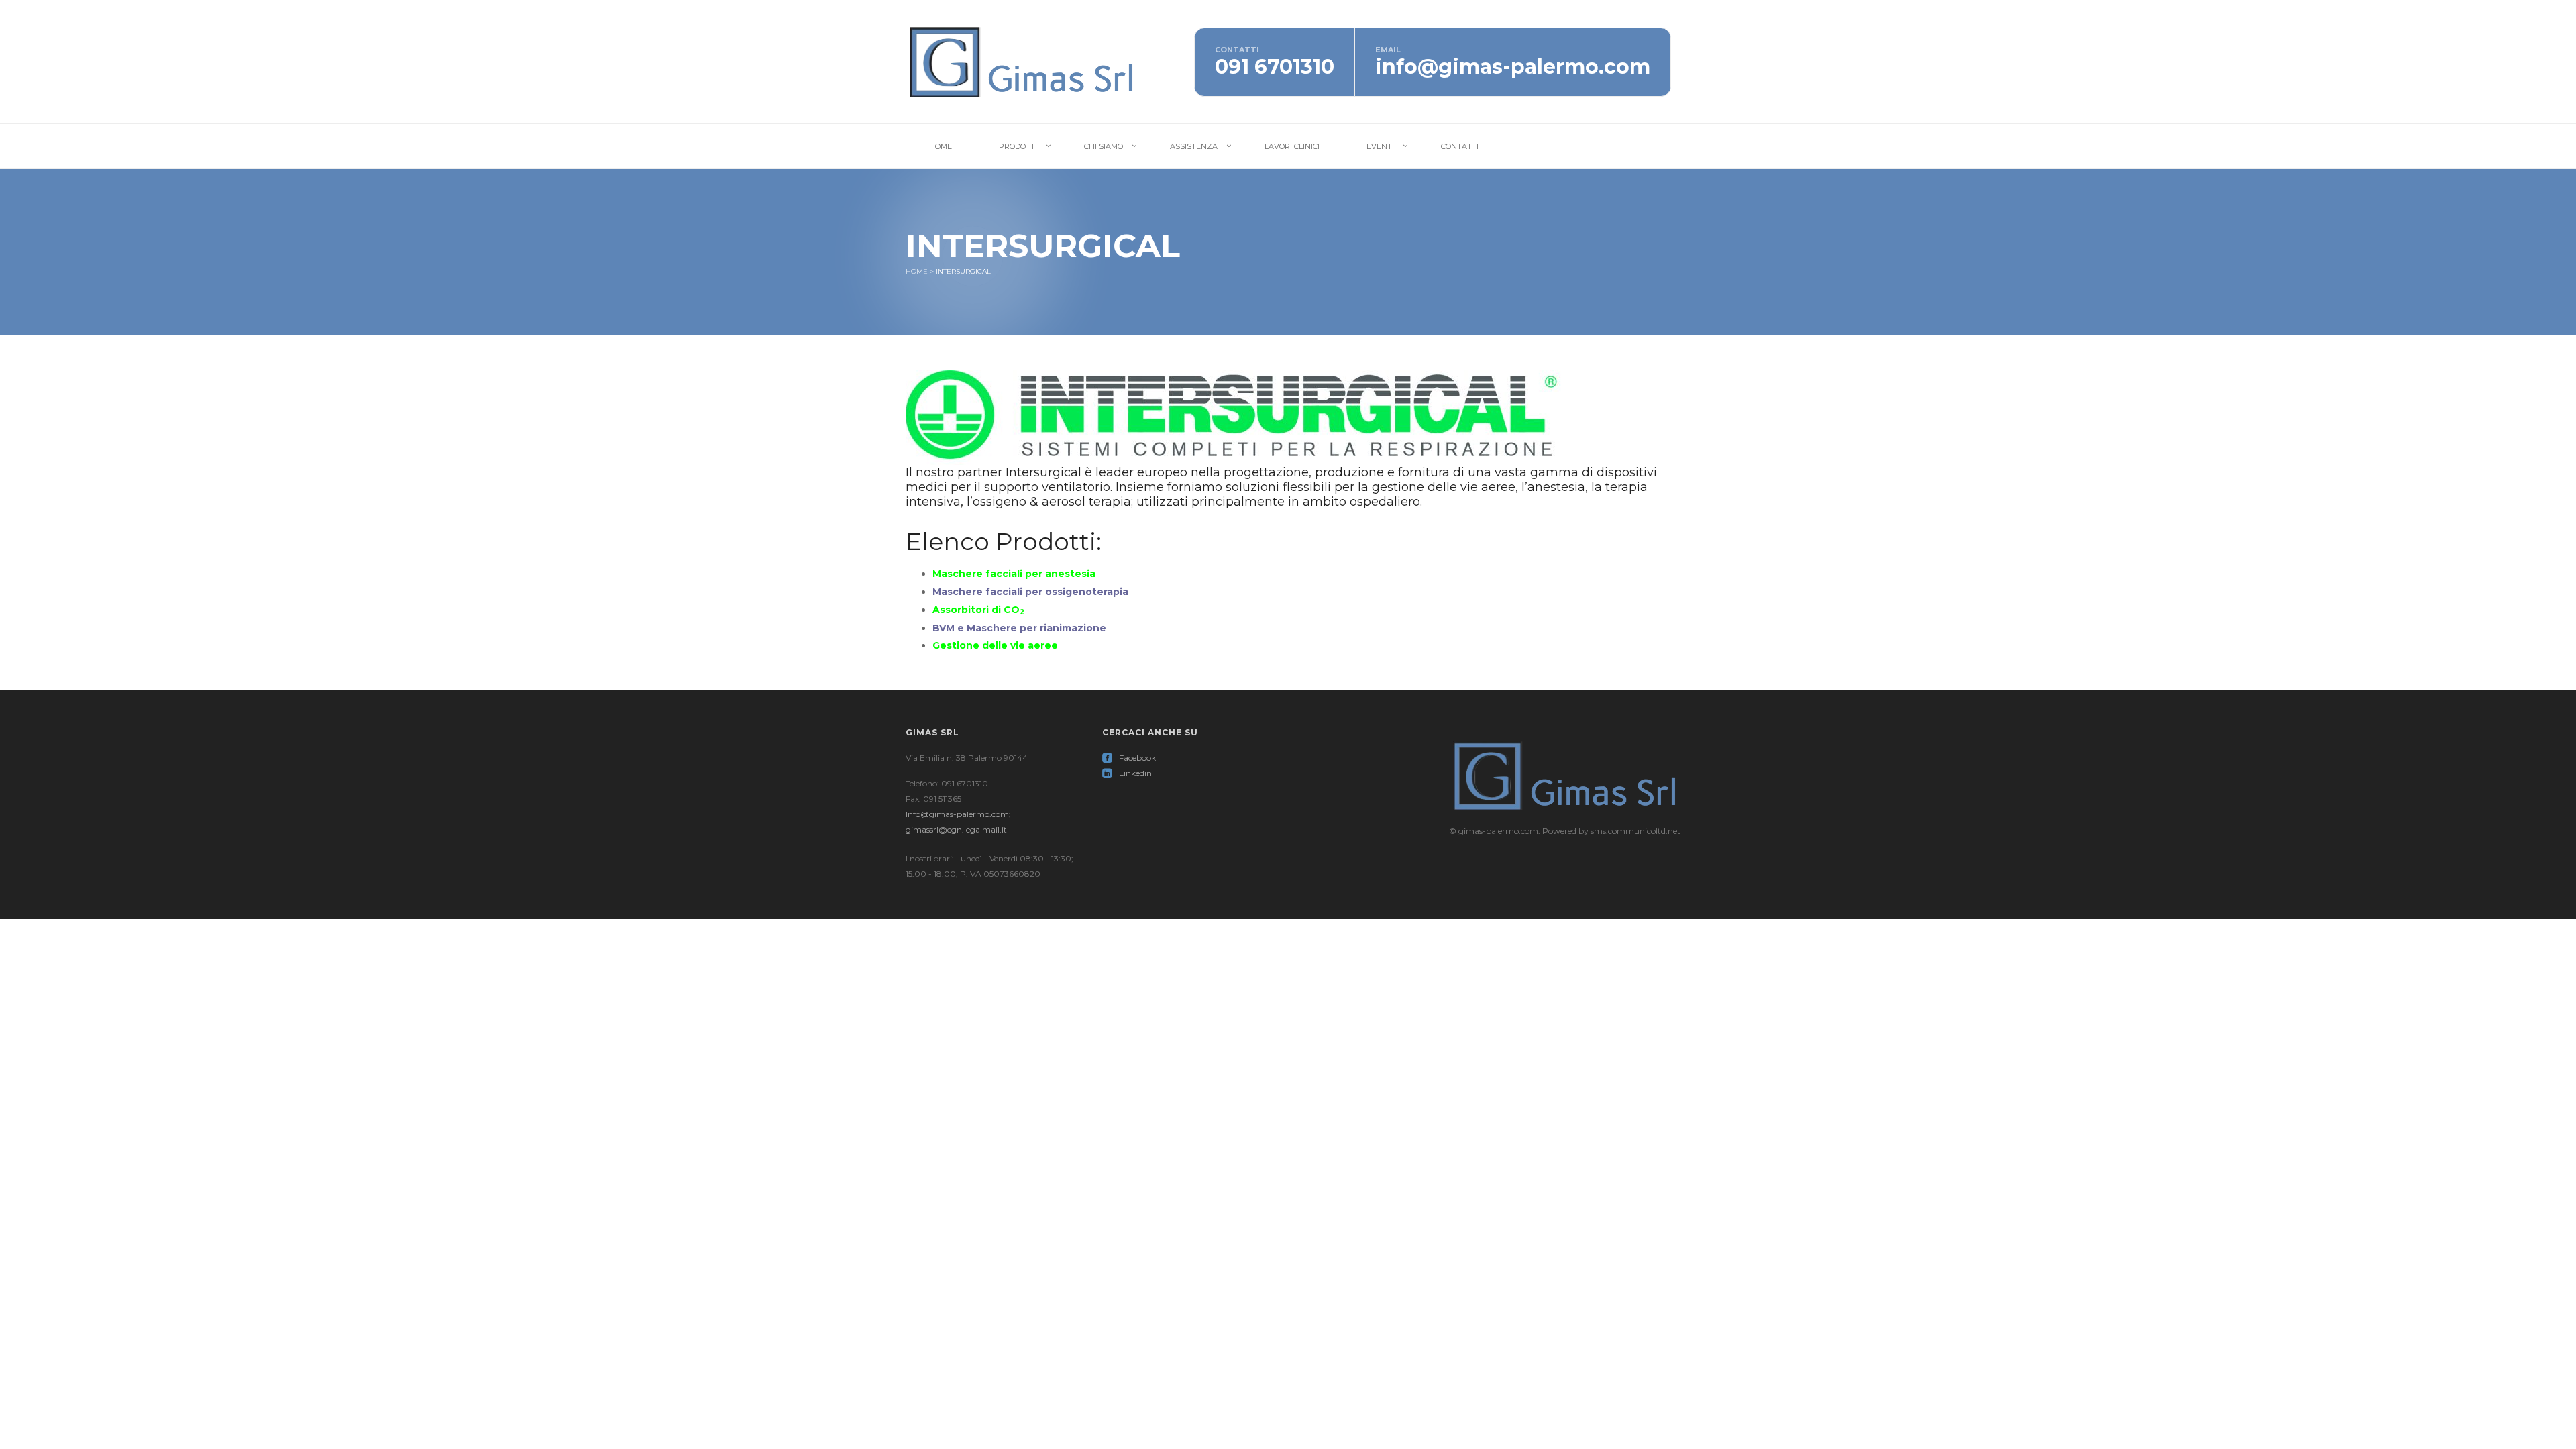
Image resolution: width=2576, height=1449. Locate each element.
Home (941, 146)
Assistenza (1194, 146)
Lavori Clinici (1292, 146)
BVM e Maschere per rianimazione (1019, 628)
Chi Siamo (1104, 146)
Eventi (1380, 146)
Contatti (1460, 146)
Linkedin (1127, 773)
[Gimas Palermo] (1022, 61)
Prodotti (1018, 146)
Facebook (1129, 758)
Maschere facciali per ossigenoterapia (1032, 592)
